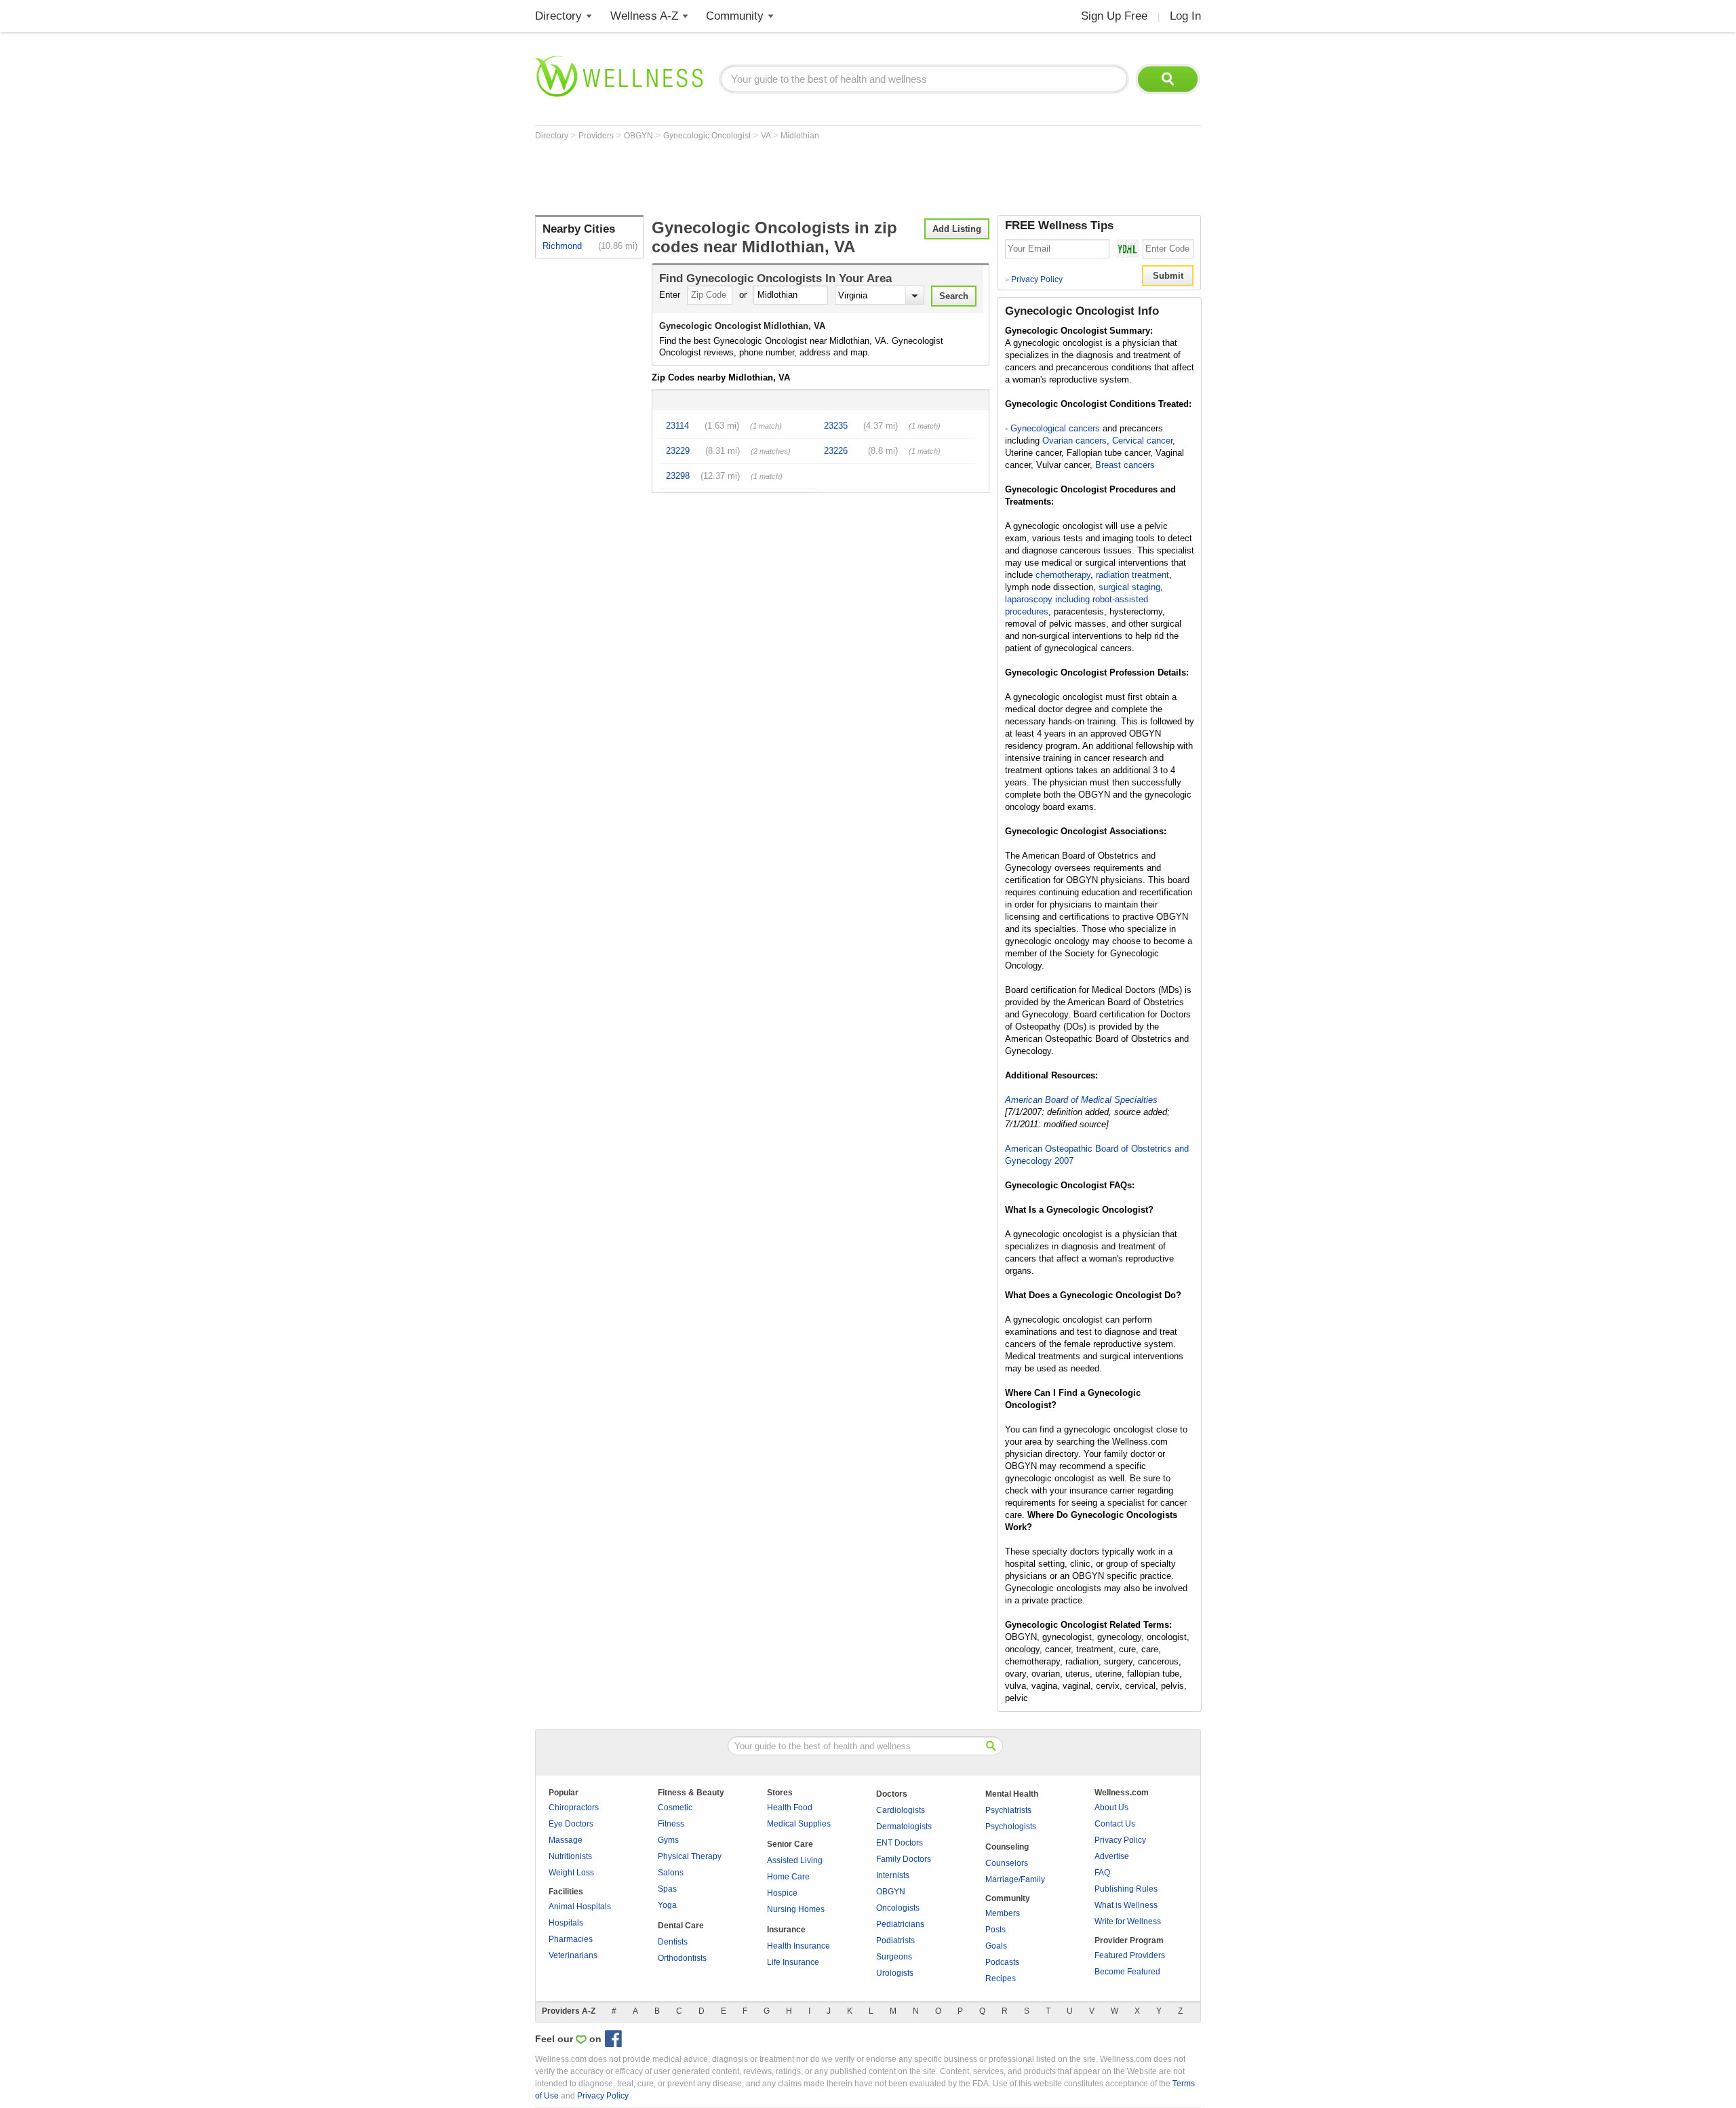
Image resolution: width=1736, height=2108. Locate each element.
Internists (893, 1875)
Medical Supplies (799, 1824)
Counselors (1007, 1863)
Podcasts (1002, 1962)
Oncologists (898, 1908)
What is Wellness (1126, 1905)
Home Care (788, 1877)
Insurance (786, 1930)
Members (1003, 1913)
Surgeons (894, 1957)
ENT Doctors (900, 1843)
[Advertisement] (782, 178)
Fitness (671, 1824)
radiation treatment (1132, 575)
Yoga (667, 1905)
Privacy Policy (1034, 279)
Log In (1185, 16)
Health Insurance (798, 1946)
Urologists (895, 1973)
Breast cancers (1125, 465)
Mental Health (1012, 1794)
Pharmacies (571, 1939)
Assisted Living (795, 1860)
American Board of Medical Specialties (1081, 1100)
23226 (836, 451)
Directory (558, 16)
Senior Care (790, 1844)
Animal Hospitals (580, 1907)
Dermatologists (904, 1827)
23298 (678, 476)
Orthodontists (682, 1958)
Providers (597, 136)
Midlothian (800, 136)
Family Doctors (904, 1859)
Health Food (790, 1808)
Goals (996, 1946)
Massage (566, 1840)
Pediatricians (900, 1924)
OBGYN (639, 136)
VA (767, 136)
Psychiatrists (1008, 1810)
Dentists (673, 1942)
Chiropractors (574, 1808)
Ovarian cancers (1074, 441)
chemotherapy (1063, 575)
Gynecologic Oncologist (708, 136)
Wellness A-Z (644, 16)
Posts (995, 1930)
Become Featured (1127, 1972)
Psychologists (1011, 1827)
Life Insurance (793, 1962)
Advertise (1112, 1856)
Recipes (1001, 1978)
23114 (677, 426)
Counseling (1007, 1847)
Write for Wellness (1128, 1921)
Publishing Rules (1126, 1889)
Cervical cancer (1142, 441)
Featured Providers (1130, 1955)
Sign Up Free (1114, 16)
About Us (1111, 1808)
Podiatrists (895, 1940)
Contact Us (1115, 1824)
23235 (836, 426)
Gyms (668, 1840)
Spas (667, 1889)
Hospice (782, 1893)
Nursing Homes (796, 1909)
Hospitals (566, 1923)
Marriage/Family (1015, 1879)
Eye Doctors (571, 1824)
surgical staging (1129, 587)
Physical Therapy (690, 1856)
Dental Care (681, 1926)
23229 (678, 451)
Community (735, 16)
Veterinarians (573, 1955)
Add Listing (957, 229)
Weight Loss (571, 1873)
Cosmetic (675, 1808)
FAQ (1102, 1873)
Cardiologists (901, 1810)
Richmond (562, 246)
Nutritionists (570, 1856)
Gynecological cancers (1055, 428)
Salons (671, 1873)
